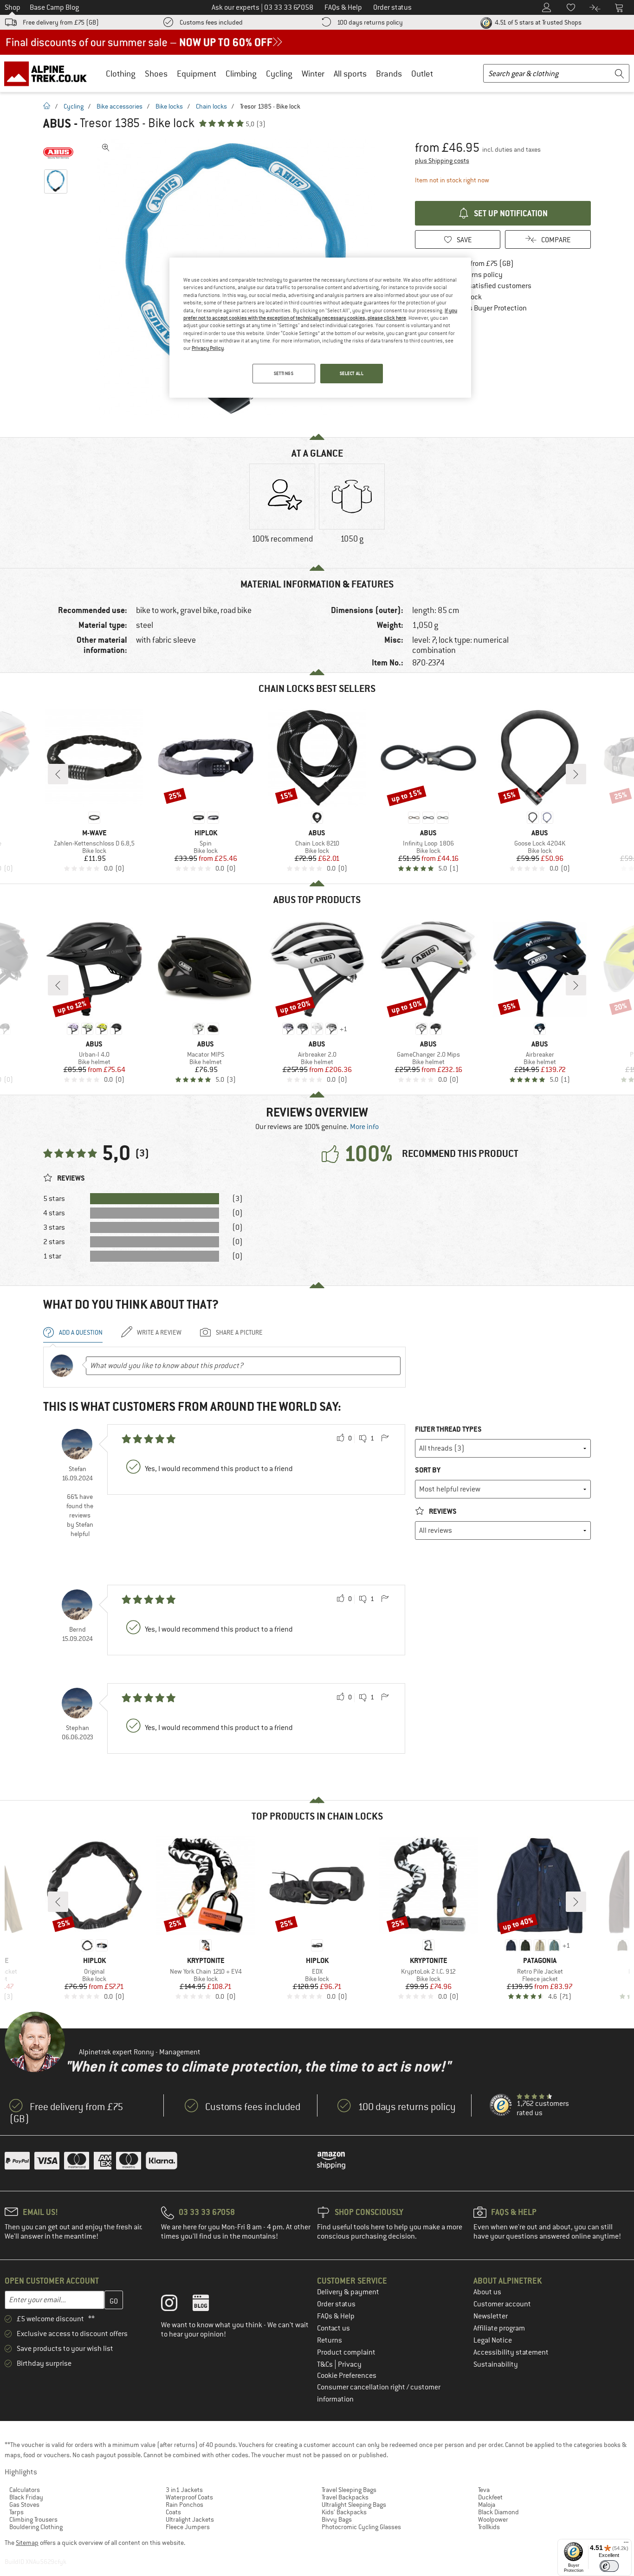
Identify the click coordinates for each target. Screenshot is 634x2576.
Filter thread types (448, 1429)
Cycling (279, 74)
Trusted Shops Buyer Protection (478, 308)
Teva (484, 2490)
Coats (173, 2512)
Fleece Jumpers (188, 2527)
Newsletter (491, 2316)
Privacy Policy (208, 348)
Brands (389, 74)
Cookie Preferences (347, 2376)
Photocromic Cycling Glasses (361, 2527)
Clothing (121, 74)
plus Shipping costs (442, 161)
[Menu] (626, 2544)
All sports (350, 74)
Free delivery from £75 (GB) (61, 22)
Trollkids (489, 2527)
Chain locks (211, 106)
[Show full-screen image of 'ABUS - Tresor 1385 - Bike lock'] (106, 148)
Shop (13, 7)
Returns (330, 2340)
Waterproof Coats (189, 2497)
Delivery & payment (348, 2292)
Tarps (16, 2512)
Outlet (422, 74)
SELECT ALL (352, 373)
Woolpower (493, 2519)
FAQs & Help (336, 2316)
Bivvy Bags (337, 2519)
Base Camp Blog (54, 7)
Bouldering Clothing (36, 2527)
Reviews (442, 1511)
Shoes (156, 74)
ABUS (57, 123)
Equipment (197, 74)
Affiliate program (499, 2328)
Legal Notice (493, 2340)
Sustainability (496, 2364)
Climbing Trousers (33, 2519)
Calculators (25, 2490)
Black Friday (26, 2497)
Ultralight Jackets (190, 2519)
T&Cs (326, 2364)
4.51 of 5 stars (537, 22)
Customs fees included (211, 22)
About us (487, 2292)
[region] (320, 328)
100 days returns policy (370, 22)
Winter (313, 74)
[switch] (609, 2566)
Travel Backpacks (345, 2497)
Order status (336, 2304)
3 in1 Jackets (184, 2490)
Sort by (428, 1470)
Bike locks (169, 106)
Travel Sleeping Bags (349, 2490)
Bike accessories (120, 106)
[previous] (58, 774)
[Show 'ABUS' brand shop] (58, 153)
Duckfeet (490, 2497)
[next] (576, 774)
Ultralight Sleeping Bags (354, 2505)
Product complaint (346, 2352)
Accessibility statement (511, 2352)
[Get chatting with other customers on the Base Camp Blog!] (208, 2305)
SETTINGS (284, 373)
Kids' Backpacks (344, 2512)
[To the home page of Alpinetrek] (50, 73)
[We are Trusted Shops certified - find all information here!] (501, 2105)
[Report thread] (385, 1439)
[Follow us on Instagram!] (176, 2305)
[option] (282, 511)
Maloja (487, 2505)
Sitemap (27, 2543)
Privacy (350, 2364)
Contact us (333, 2328)
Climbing (241, 74)
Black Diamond (498, 2512)
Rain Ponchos (184, 2505)
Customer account (502, 2304)
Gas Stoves (24, 2505)
